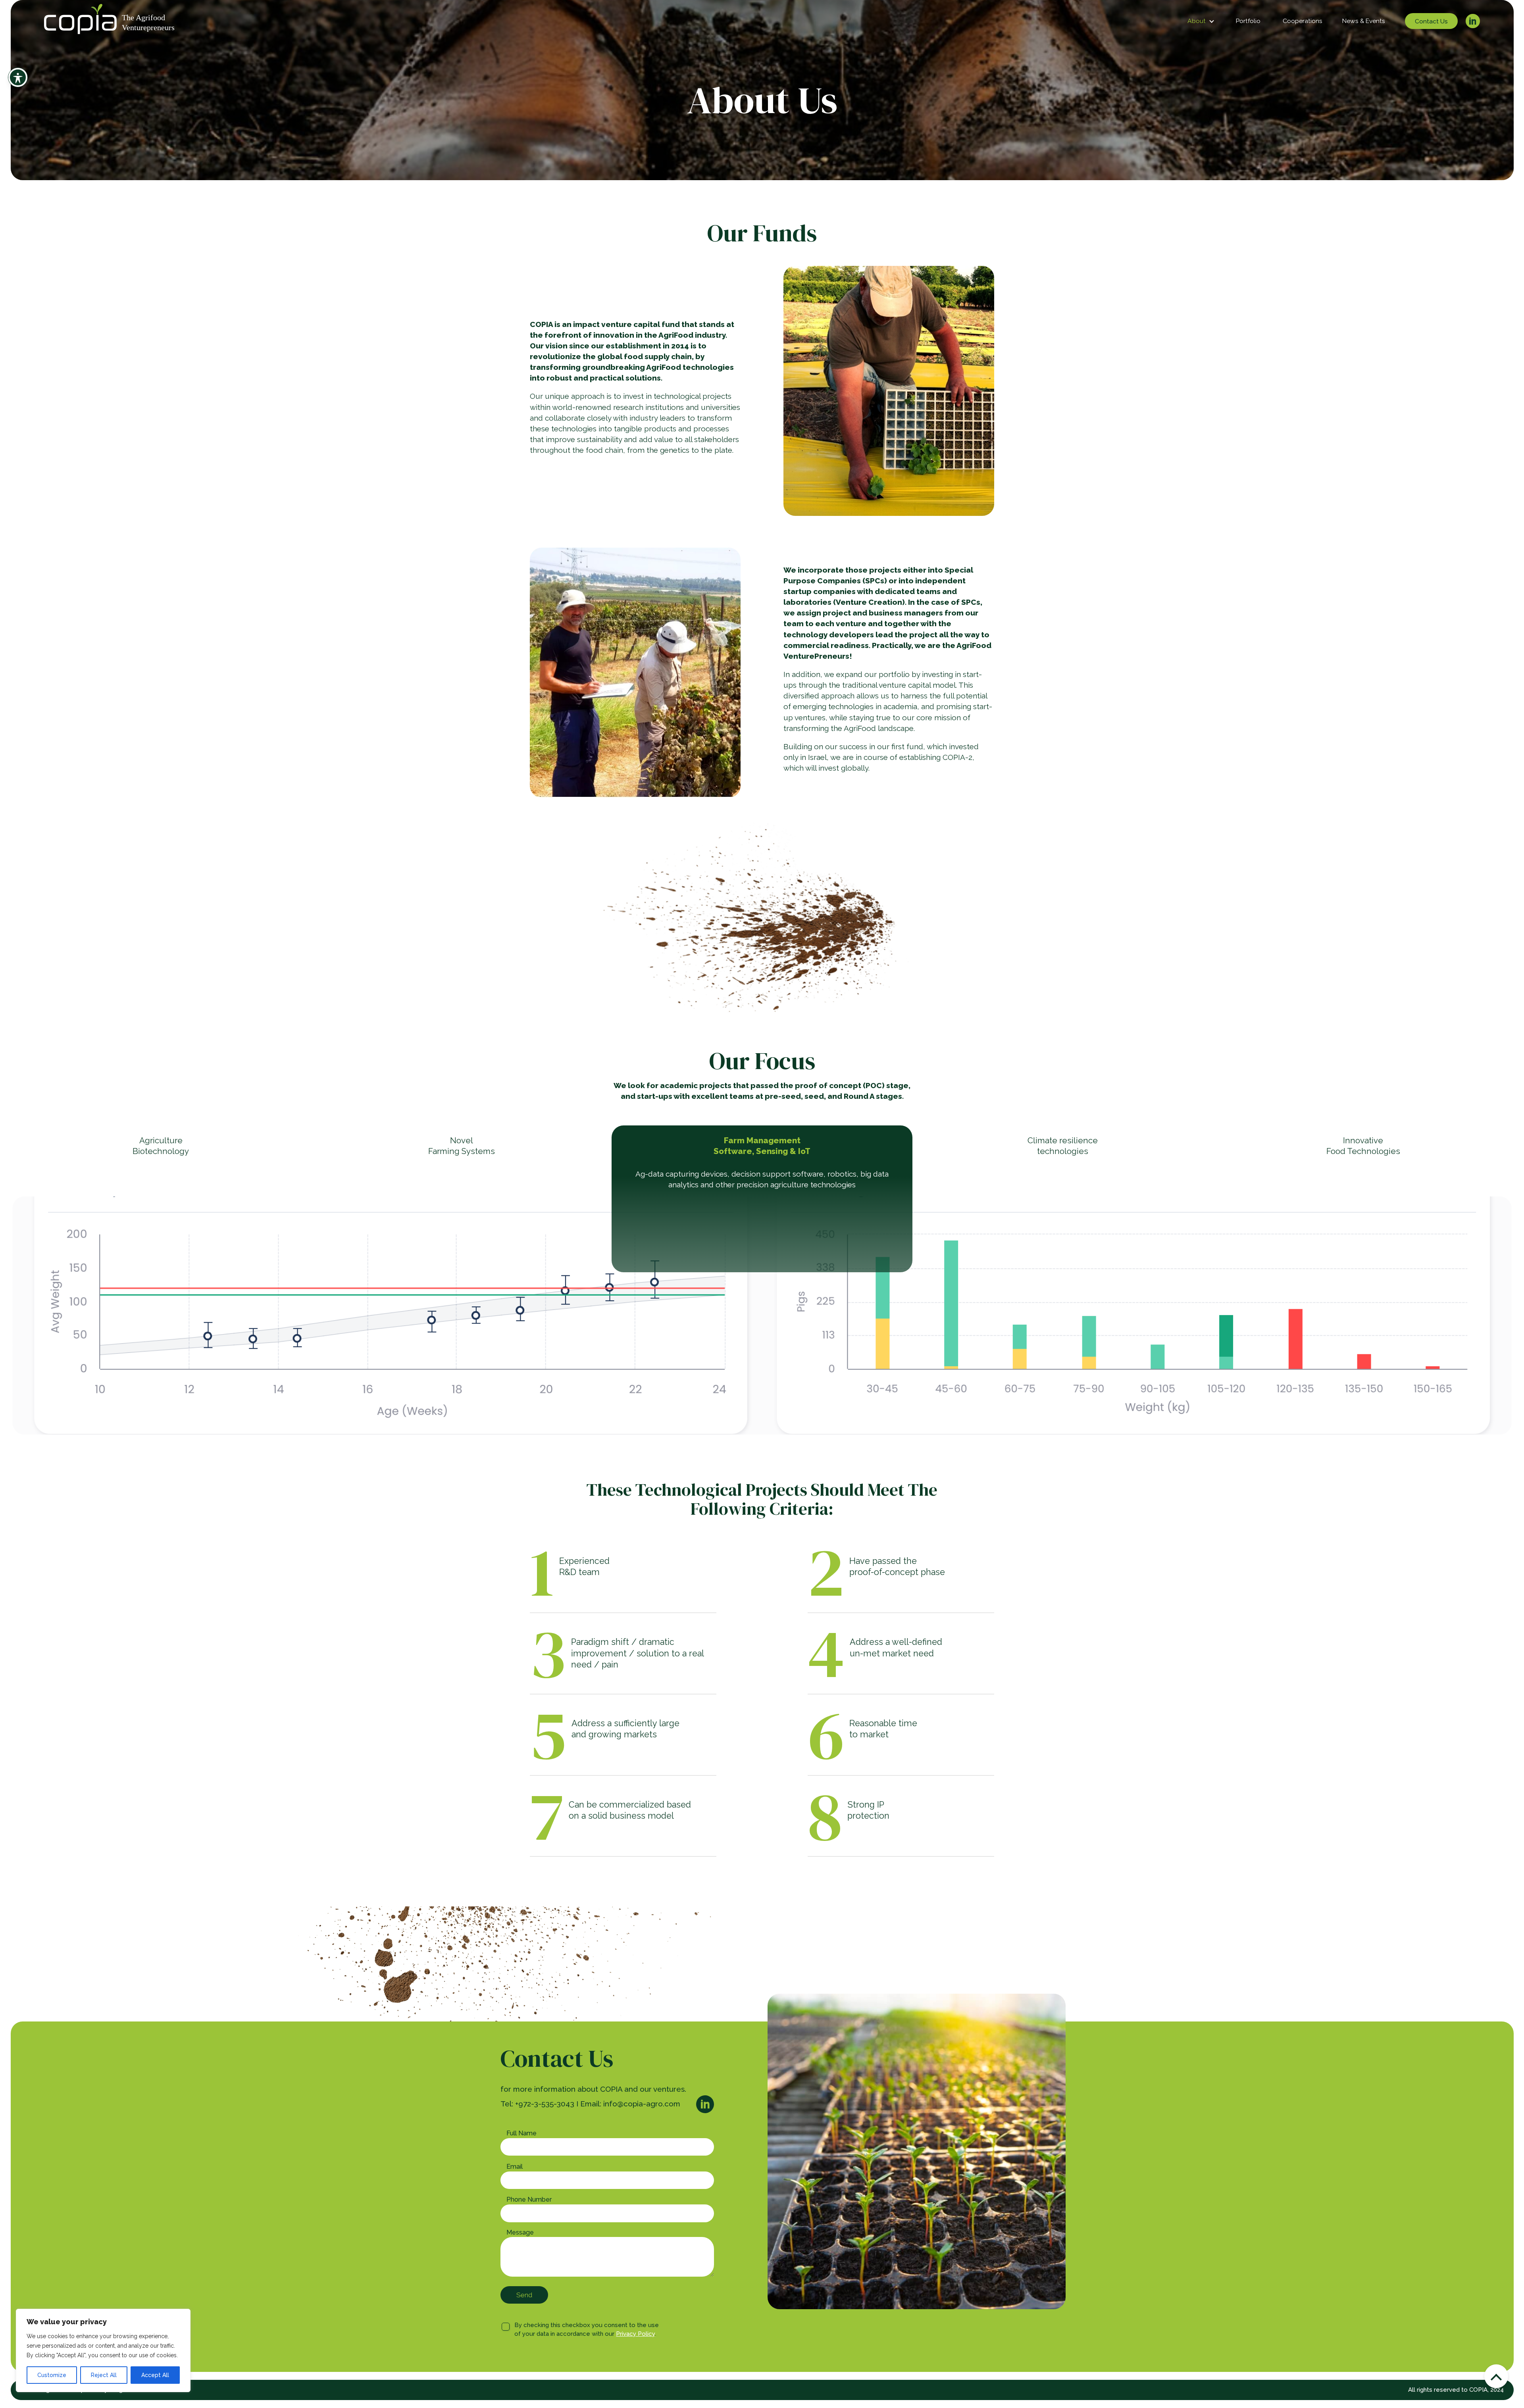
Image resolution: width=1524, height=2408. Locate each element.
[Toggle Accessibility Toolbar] (18, 77)
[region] (103, 2350)
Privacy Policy (635, 2334)
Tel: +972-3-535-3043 (537, 2104)
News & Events (1364, 21)
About (1197, 21)
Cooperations (1303, 21)
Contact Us (1431, 21)
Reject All (104, 2375)
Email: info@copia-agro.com (630, 2104)
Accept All (155, 2375)
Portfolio (1248, 21)
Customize (52, 2375)
